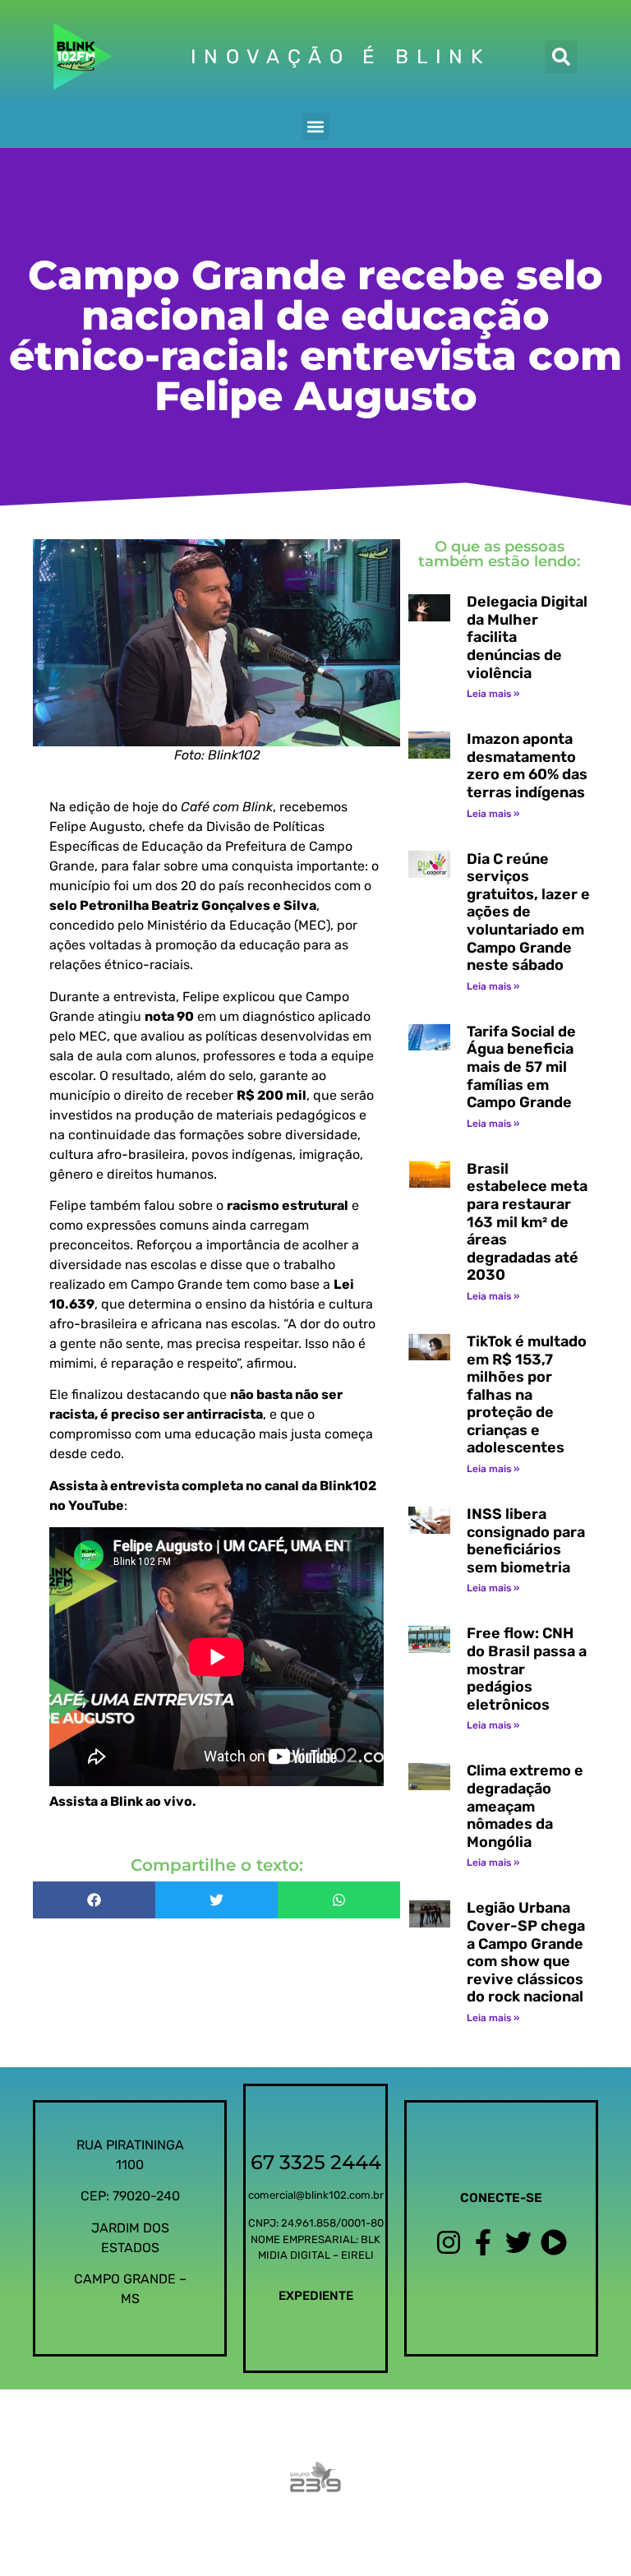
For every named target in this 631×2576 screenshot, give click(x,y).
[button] (561, 57)
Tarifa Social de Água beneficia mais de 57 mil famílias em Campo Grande (521, 1067)
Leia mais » (493, 694)
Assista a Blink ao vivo (121, 1801)
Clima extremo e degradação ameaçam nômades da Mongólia (525, 1806)
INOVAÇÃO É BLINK (340, 57)
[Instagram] (448, 2243)
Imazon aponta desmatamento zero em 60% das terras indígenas (527, 766)
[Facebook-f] (484, 2243)
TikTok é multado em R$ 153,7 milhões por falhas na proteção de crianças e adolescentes (527, 1395)
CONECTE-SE (501, 2198)
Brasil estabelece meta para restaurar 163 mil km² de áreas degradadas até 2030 (527, 1222)
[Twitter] (519, 2243)
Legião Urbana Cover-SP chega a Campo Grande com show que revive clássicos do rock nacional (526, 1952)
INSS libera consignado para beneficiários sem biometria (526, 1541)
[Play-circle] (553, 2243)
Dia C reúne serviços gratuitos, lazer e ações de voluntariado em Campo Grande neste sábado (528, 912)
